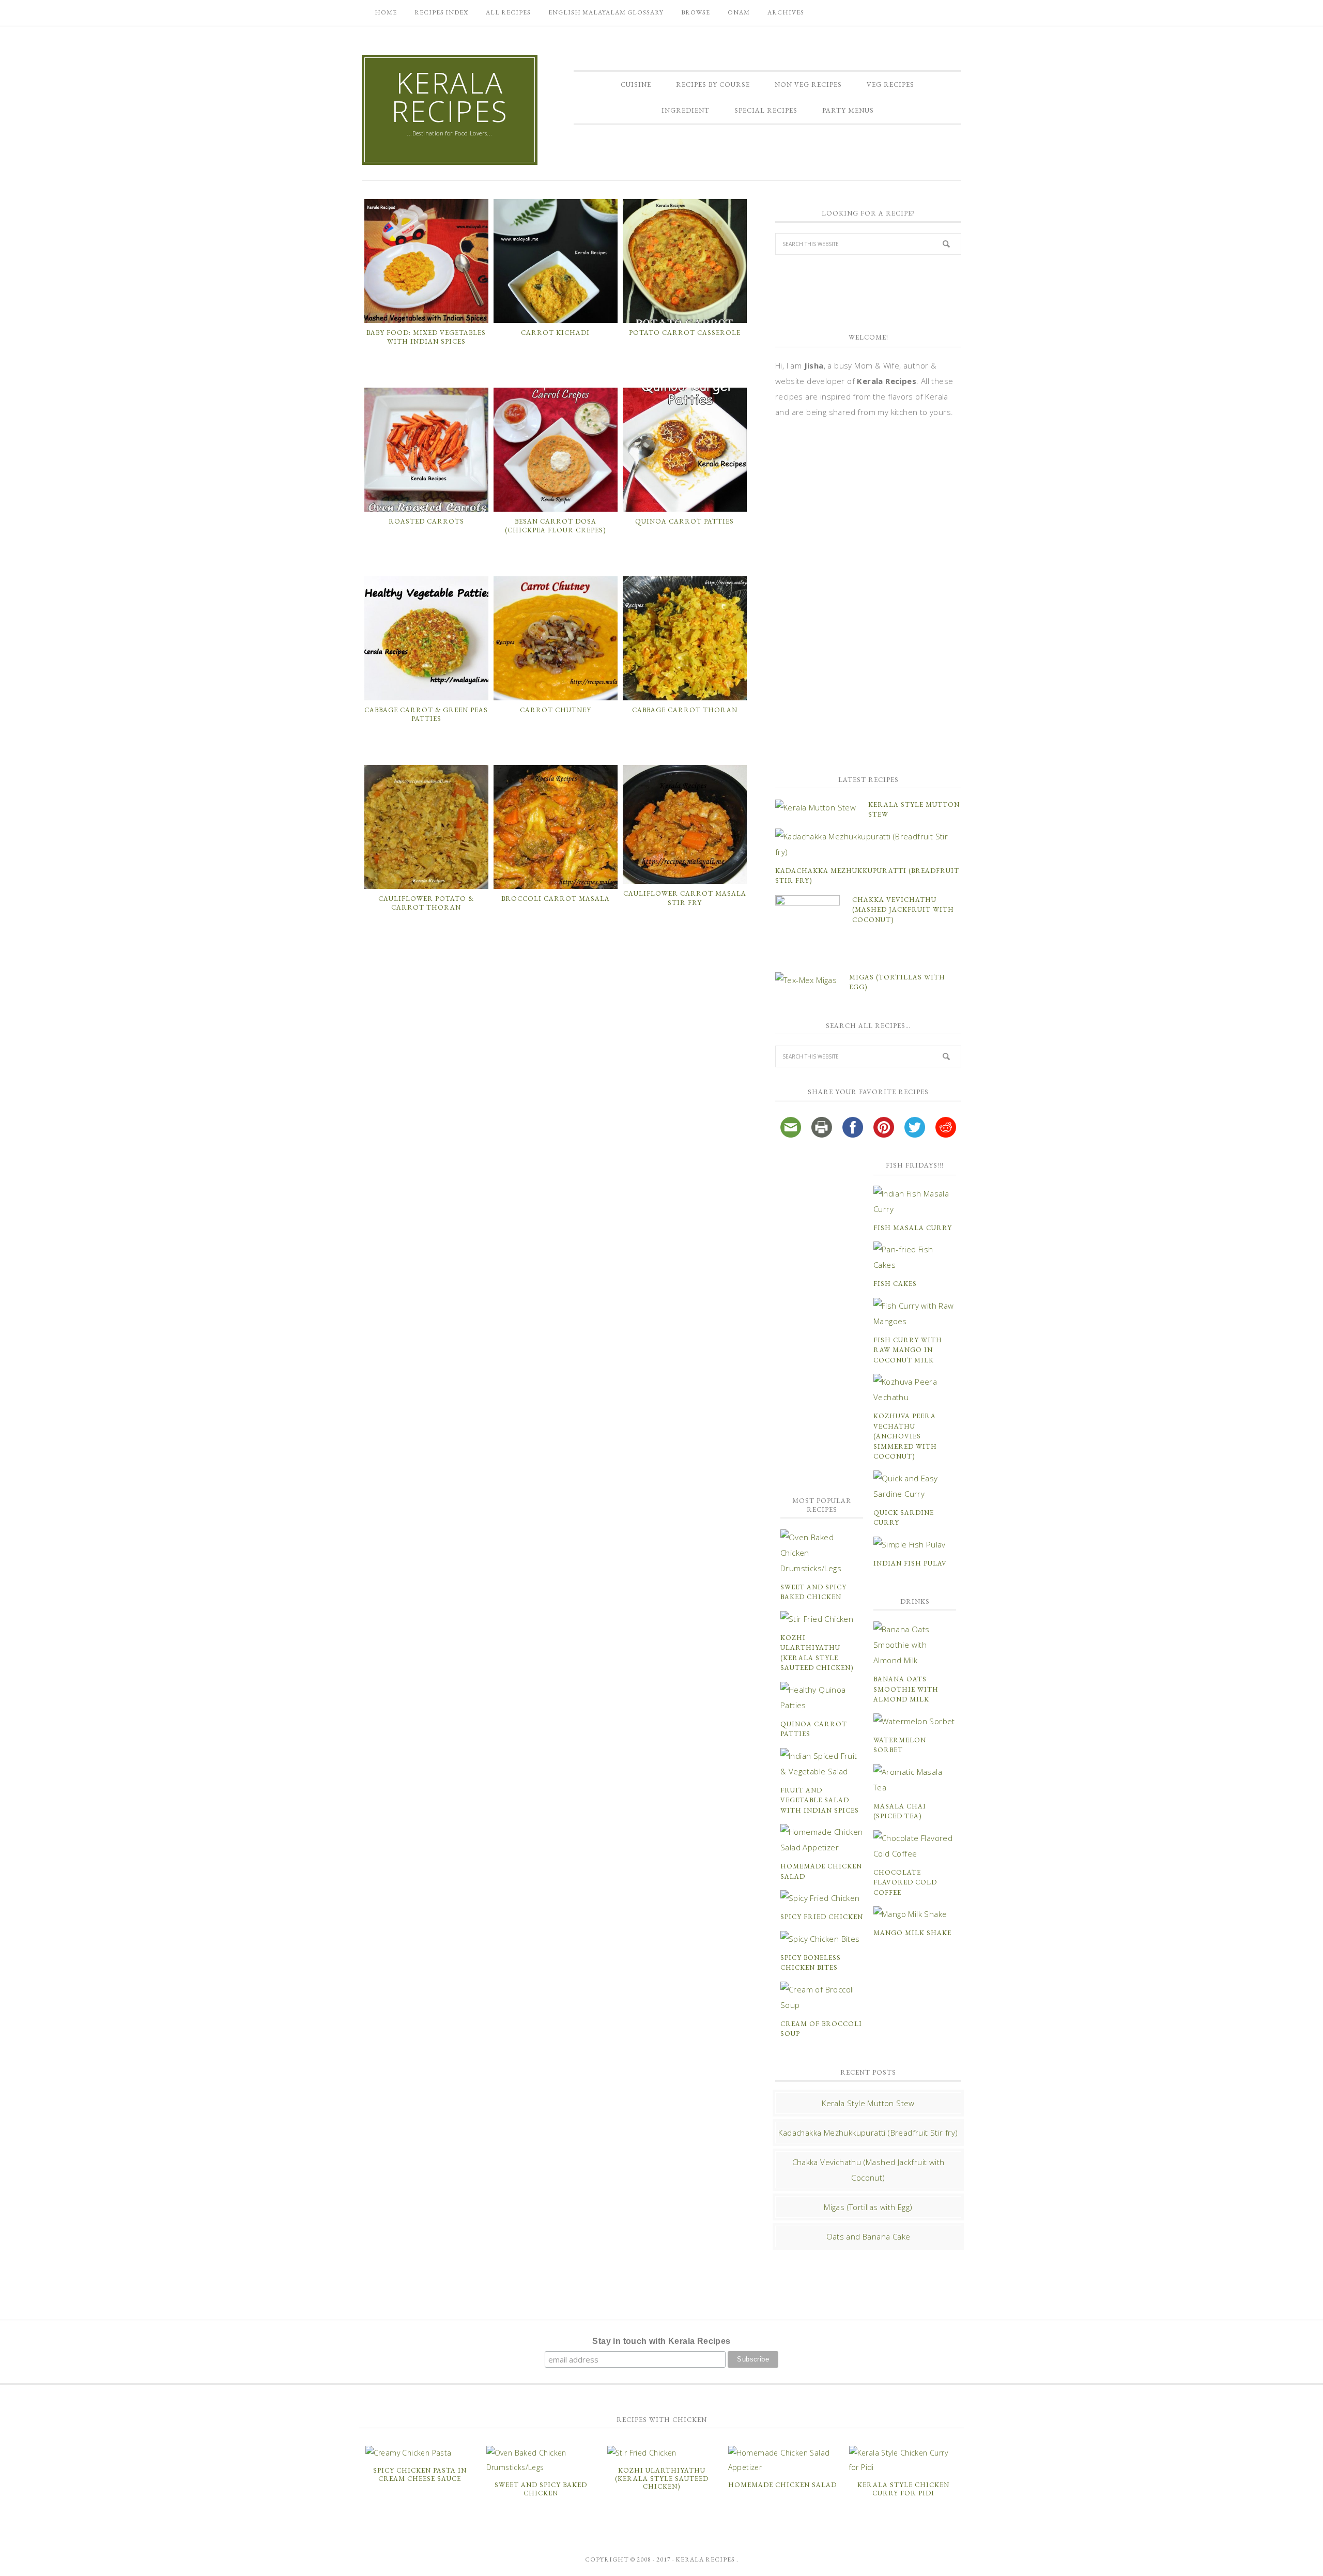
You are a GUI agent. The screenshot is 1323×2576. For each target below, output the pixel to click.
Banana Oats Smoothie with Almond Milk (906, 1689)
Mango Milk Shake (912, 1933)
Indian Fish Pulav (910, 1563)
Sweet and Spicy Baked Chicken (541, 2489)
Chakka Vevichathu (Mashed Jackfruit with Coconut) (903, 910)
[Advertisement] (853, 595)
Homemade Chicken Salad (782, 2485)
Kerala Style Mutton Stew (868, 2103)
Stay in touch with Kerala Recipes (661, 2341)
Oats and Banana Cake (868, 2236)
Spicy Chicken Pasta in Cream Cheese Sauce (420, 2474)
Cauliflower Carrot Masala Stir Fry (685, 898)
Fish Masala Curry (913, 1228)
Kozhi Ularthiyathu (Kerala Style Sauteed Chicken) (662, 2478)
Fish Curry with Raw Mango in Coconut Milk (908, 1350)
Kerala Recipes (450, 97)
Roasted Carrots (426, 521)
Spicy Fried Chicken (822, 1917)
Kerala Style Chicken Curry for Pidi (903, 2489)
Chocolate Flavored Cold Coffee (905, 1882)
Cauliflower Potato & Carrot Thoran (426, 903)
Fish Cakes (895, 1284)
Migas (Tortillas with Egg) (868, 2207)
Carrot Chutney (556, 710)
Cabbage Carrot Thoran (685, 710)
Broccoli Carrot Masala (556, 899)
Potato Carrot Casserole (685, 333)
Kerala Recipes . (707, 2559)
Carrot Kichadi (555, 333)
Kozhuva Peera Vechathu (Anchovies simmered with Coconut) (905, 1436)
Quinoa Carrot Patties (684, 521)
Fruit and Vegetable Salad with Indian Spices (820, 1800)
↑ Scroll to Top (83, 2564)
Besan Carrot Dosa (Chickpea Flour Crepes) (555, 526)
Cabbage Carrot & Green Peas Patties (426, 715)
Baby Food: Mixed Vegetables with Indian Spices (426, 337)
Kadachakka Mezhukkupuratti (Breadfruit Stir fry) (868, 2133)
